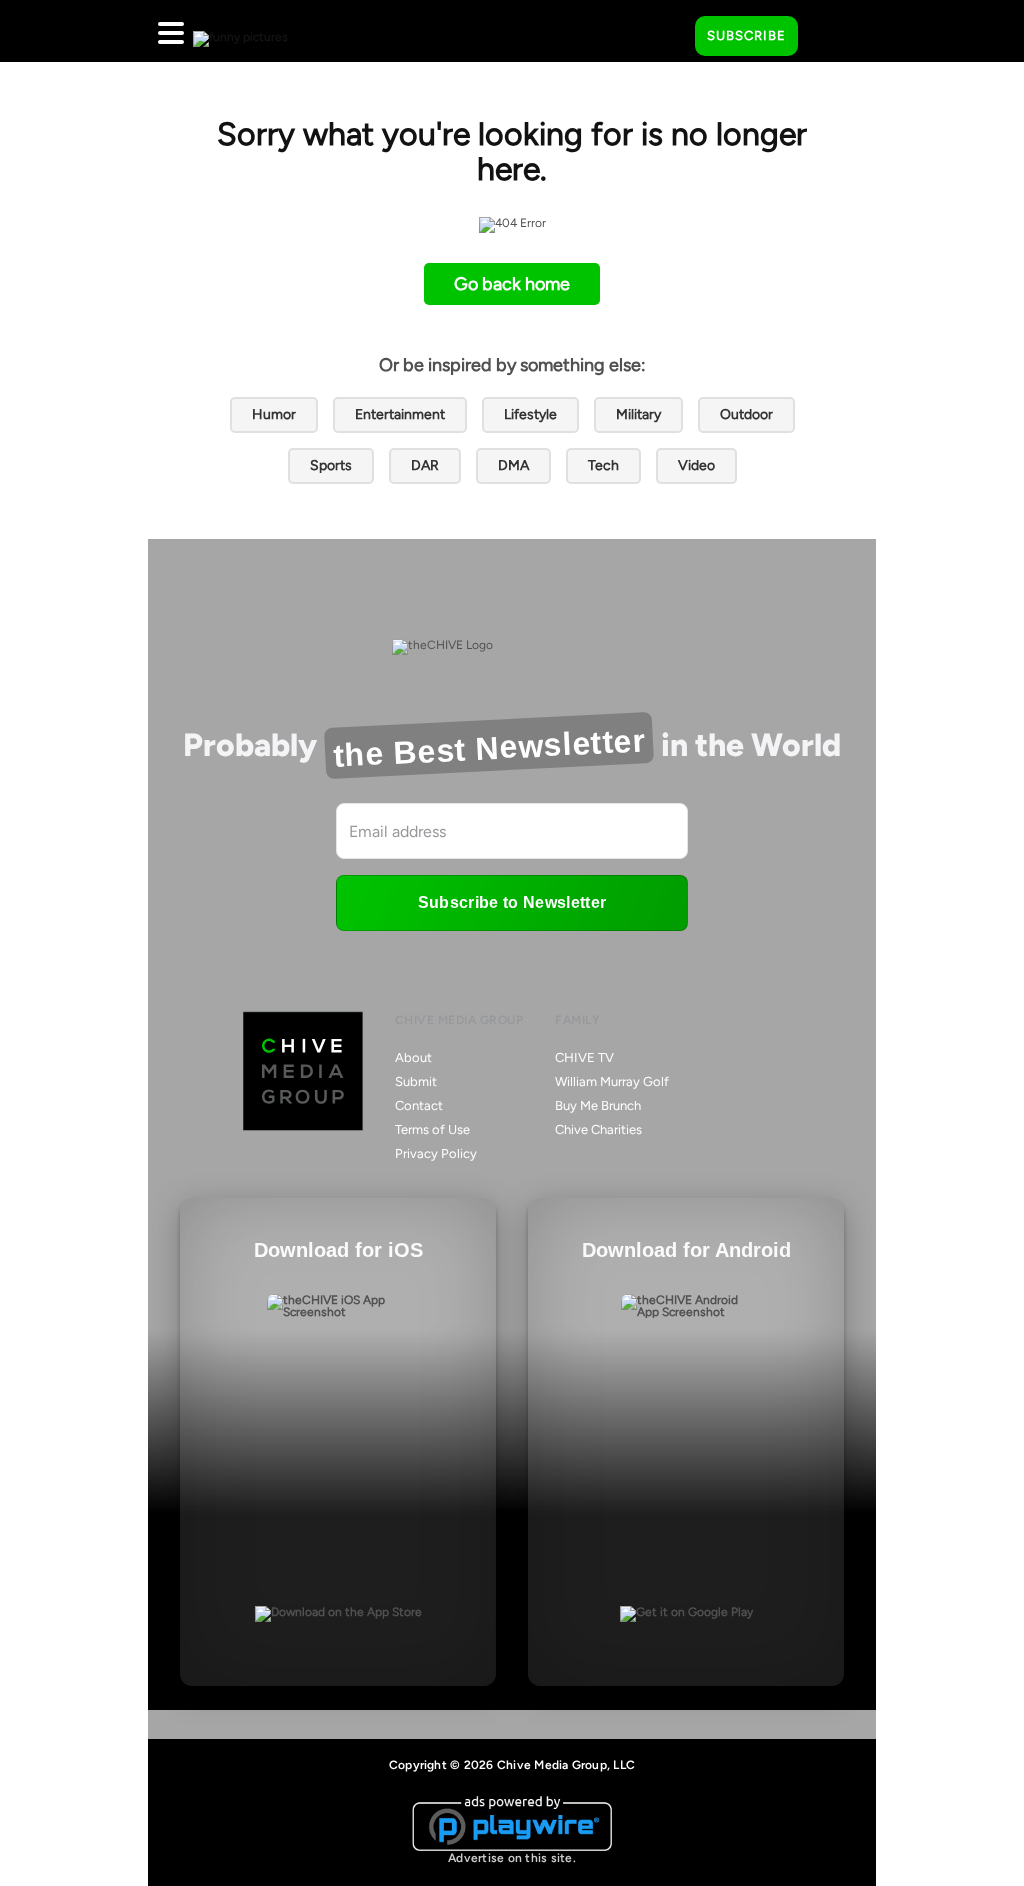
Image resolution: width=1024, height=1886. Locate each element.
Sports (331, 465)
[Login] (831, 37)
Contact (419, 1105)
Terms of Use (432, 1129)
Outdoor (746, 414)
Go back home (512, 284)
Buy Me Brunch (598, 1105)
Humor (274, 414)
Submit (416, 1081)
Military (638, 414)
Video (696, 465)
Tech (603, 465)
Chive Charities (598, 1129)
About (413, 1057)
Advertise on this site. (512, 1858)
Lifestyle (530, 414)
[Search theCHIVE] (665, 31)
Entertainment (400, 414)
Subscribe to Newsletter (512, 902)
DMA (513, 465)
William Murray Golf (612, 1081)
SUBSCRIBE (746, 35)
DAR (425, 465)
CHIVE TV (584, 1057)
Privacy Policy (436, 1153)
